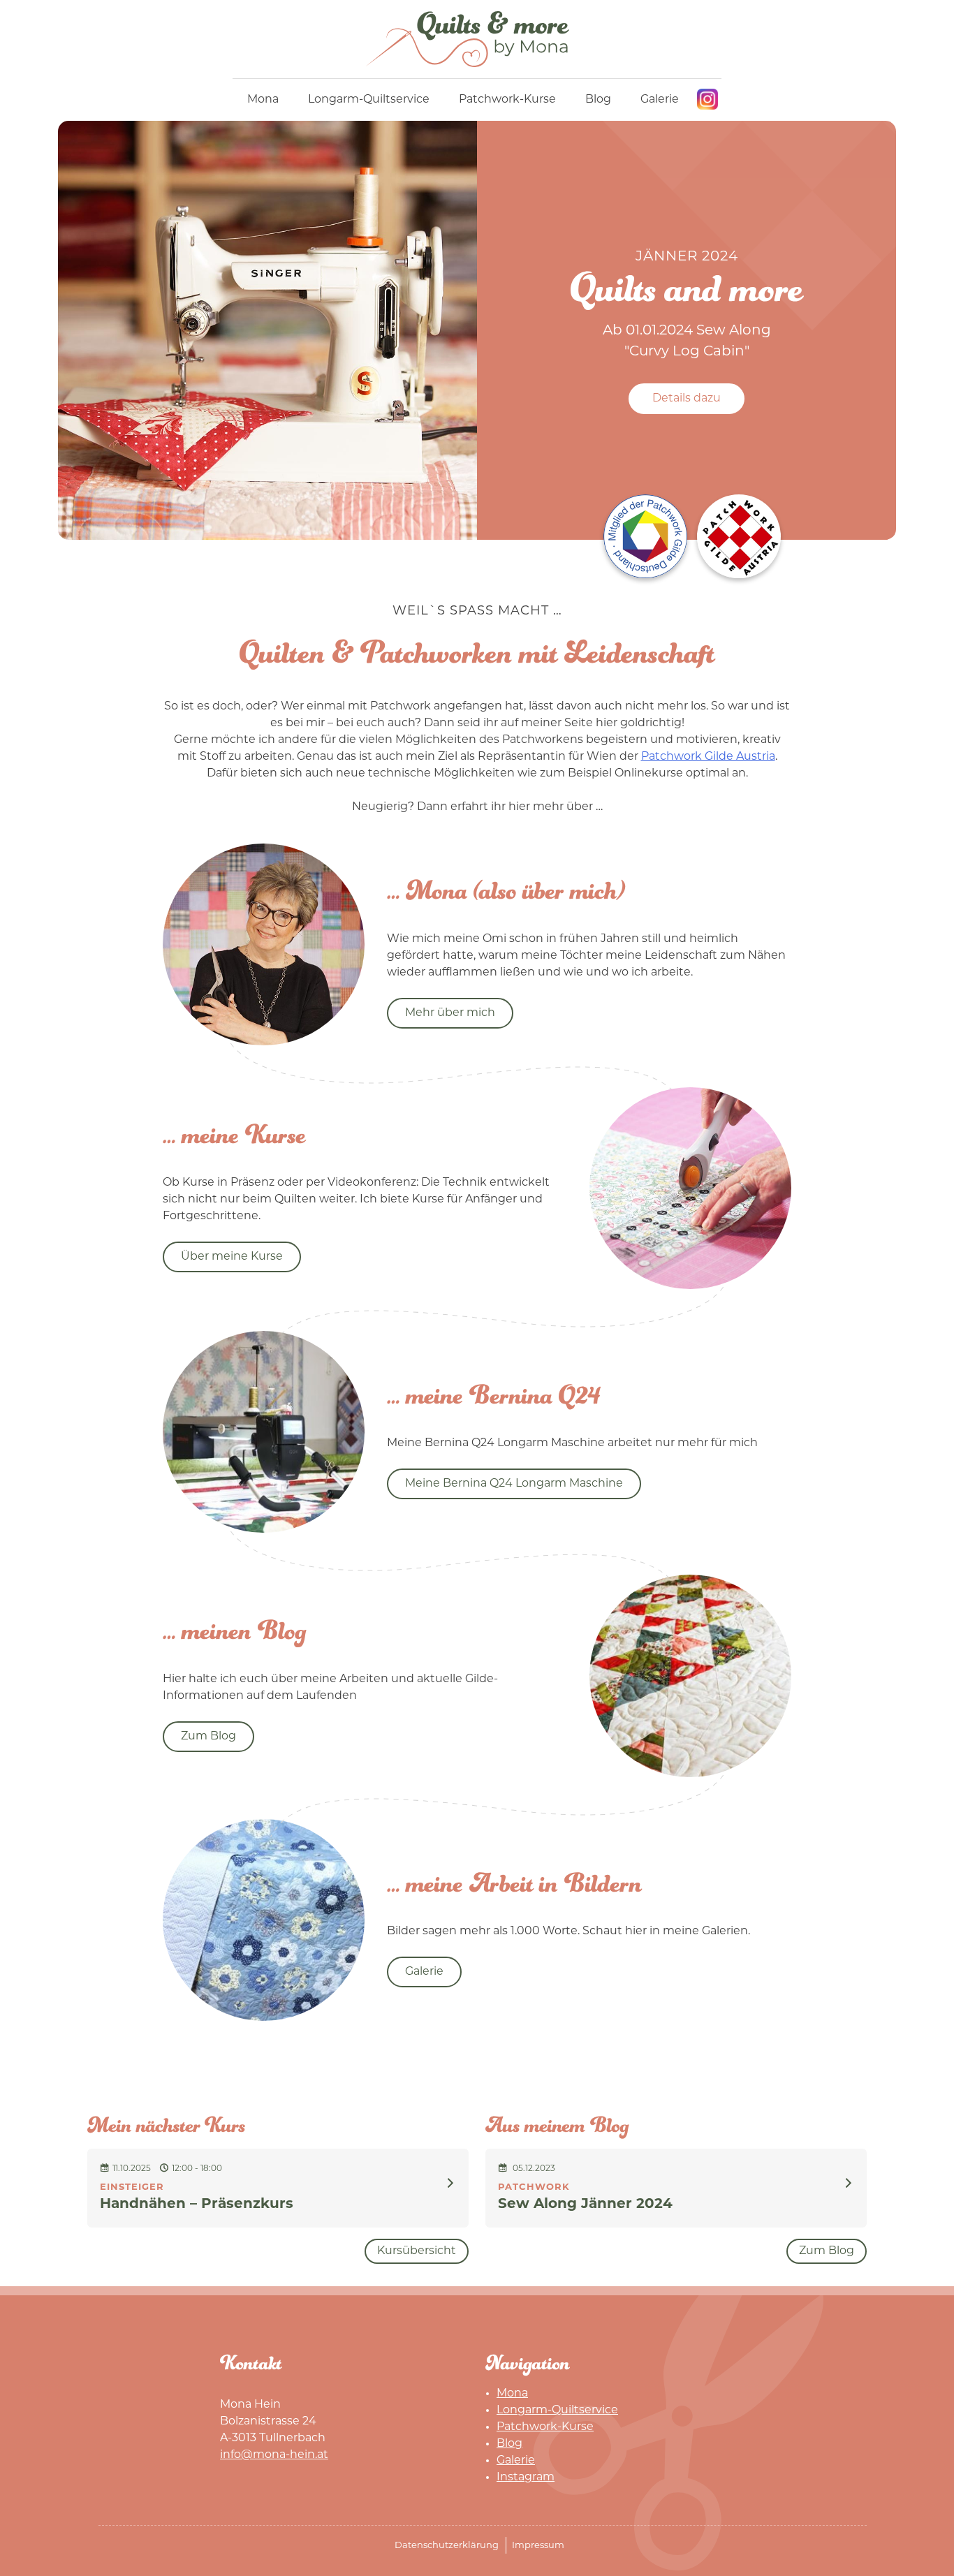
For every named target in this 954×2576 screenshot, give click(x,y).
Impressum (538, 2546)
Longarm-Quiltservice (369, 100)
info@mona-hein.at (274, 2455)
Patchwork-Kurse (507, 100)
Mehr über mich (450, 1013)
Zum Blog (208, 1737)
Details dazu (687, 399)
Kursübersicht (417, 2251)
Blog (598, 100)
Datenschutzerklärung (447, 2546)
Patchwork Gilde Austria (708, 757)
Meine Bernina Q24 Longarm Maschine (514, 1484)
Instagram (707, 99)
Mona (263, 100)
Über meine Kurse (232, 1257)
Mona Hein (477, 39)
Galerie (660, 100)
